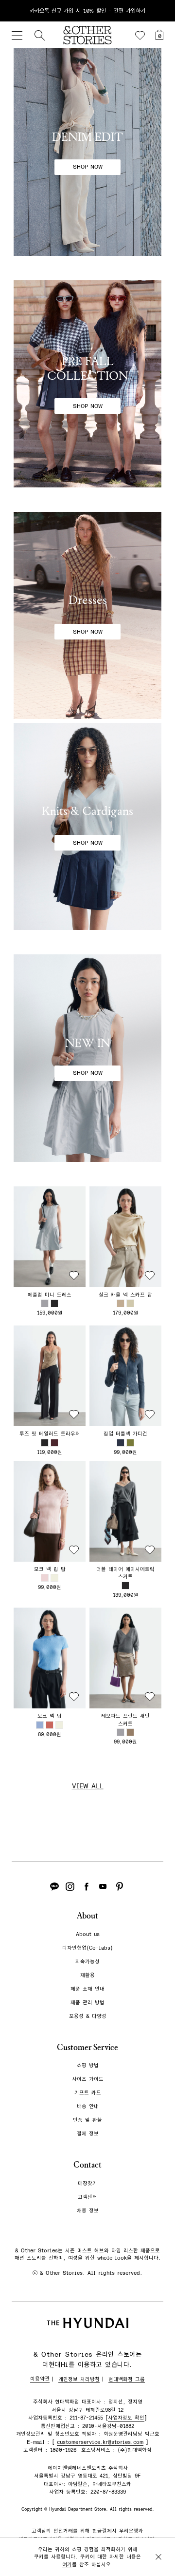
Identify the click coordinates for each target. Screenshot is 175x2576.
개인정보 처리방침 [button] (79, 2379)
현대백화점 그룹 (127, 2379)
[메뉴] (17, 35)
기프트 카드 (88, 2093)
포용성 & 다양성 (88, 2016)
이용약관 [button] (40, 2379)
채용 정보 (88, 2211)
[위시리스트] (140, 36)
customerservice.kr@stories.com (100, 2442)
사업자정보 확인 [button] (126, 2418)
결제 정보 (88, 2134)
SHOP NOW (88, 167)
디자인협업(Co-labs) (87, 1948)
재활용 (87, 1975)
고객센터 (87, 2197)
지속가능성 (87, 1962)
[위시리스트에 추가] (74, 1276)
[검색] (39, 35)
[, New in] (87, 1058)
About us (88, 1934)
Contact (87, 2165)
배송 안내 (88, 2106)
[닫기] (158, 11)
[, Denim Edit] (87, 152)
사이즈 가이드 (88, 2079)
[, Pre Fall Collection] (87, 384)
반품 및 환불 (87, 2120)
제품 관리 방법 (87, 2003)
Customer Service (87, 2047)
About (87, 1916)
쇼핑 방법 (88, 2065)
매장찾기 (87, 2183)
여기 (67, 2565)
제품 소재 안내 (87, 1989)
